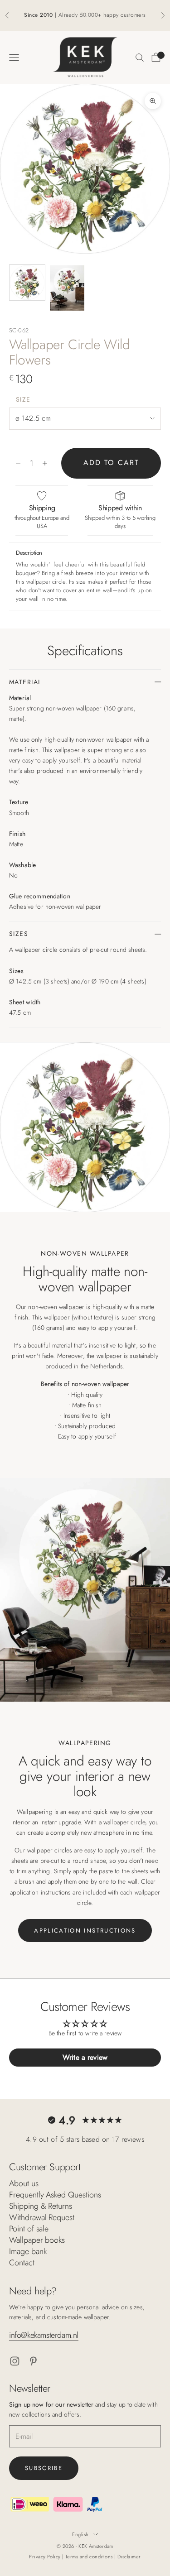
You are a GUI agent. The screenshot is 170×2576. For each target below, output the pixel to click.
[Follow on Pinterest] (33, 2361)
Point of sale (29, 2229)
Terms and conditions (90, 2557)
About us (24, 2183)
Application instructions (85, 1931)
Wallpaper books (37, 2240)
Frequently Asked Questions (55, 2195)
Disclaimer (129, 2557)
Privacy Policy (46, 2557)
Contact (22, 2263)
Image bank (28, 2251)
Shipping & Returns (41, 2206)
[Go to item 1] (27, 283)
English (80, 2534)
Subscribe (44, 2468)
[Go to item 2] (67, 288)
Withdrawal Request (42, 2217)
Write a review (85, 2057)
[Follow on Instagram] (15, 2361)
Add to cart (111, 463)
